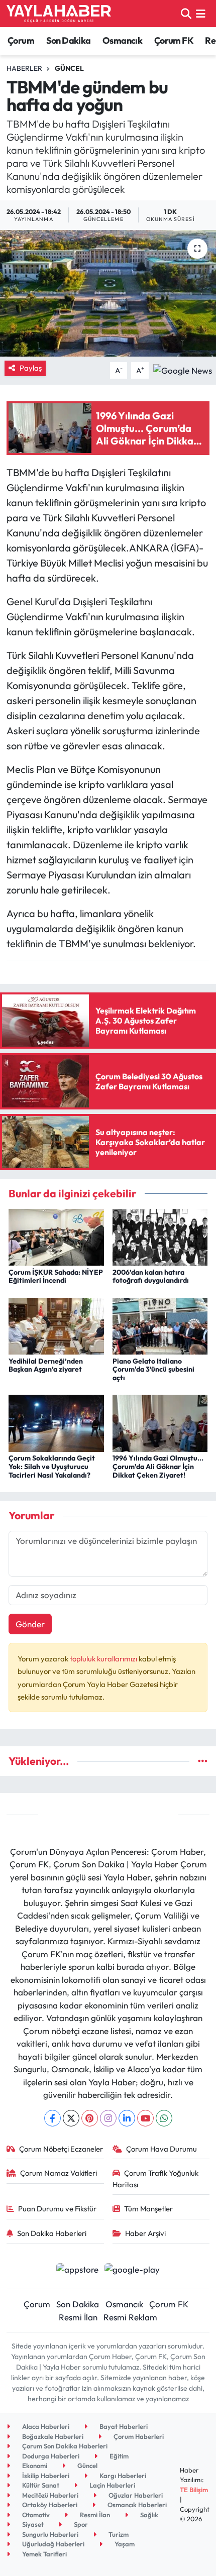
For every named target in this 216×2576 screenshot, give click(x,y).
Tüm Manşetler (148, 2209)
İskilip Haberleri (45, 2476)
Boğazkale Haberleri (52, 2436)
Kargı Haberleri (122, 2476)
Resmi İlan (78, 2317)
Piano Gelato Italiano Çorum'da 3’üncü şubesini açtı (153, 1370)
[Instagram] (108, 2118)
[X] (71, 2118)
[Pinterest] (90, 2118)
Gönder (30, 1624)
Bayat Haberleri (123, 2426)
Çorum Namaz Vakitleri (59, 2173)
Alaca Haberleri (45, 2426)
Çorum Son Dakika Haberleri (64, 2446)
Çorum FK (174, 40)
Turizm (118, 2534)
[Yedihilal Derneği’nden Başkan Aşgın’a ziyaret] (56, 1325)
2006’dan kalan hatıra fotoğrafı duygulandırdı (151, 1276)
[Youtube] (145, 2118)
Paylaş (31, 368)
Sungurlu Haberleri (49, 2534)
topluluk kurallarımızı (104, 1659)
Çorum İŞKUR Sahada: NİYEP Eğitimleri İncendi (56, 1276)
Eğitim (118, 2456)
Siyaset (32, 2524)
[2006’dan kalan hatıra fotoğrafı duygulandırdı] (160, 1236)
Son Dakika (69, 40)
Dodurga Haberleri (50, 2456)
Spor (80, 2524)
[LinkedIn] (127, 2118)
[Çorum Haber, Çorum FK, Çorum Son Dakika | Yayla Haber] (59, 14)
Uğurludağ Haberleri (52, 2544)
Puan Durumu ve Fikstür (57, 2209)
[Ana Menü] (201, 13)
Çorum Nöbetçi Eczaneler (61, 2149)
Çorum (21, 40)
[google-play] (132, 2270)
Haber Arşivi (145, 2233)
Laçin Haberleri (112, 2485)
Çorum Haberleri (138, 2436)
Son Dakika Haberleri (52, 2233)
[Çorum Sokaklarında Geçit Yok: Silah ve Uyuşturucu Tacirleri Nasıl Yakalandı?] (56, 1422)
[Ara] (186, 13)
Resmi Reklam (130, 2317)
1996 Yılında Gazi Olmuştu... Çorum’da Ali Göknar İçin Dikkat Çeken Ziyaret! (158, 1467)
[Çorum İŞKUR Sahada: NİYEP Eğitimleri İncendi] (56, 1236)
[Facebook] (52, 2118)
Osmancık (122, 40)
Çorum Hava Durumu (161, 2149)
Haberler (24, 68)
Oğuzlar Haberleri (135, 2495)
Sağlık (148, 2515)
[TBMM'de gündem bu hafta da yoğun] (108, 293)
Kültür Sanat (40, 2485)
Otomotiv (35, 2515)
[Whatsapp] (164, 2118)
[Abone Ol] (183, 369)
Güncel (69, 68)
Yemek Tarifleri (44, 2554)
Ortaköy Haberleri (49, 2505)
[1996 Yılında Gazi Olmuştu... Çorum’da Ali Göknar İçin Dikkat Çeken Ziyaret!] (160, 1422)
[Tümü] (203, 1761)
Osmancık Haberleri (136, 2505)
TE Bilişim (194, 2490)
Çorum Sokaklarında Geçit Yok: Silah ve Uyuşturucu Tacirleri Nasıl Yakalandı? (52, 1467)
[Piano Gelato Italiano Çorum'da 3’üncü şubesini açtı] (160, 1325)
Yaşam (124, 2544)
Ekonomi (34, 2466)
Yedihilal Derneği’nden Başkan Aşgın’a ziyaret (46, 1365)
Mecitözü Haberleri (49, 2495)
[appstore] (77, 2270)
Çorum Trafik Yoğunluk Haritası (156, 2178)
